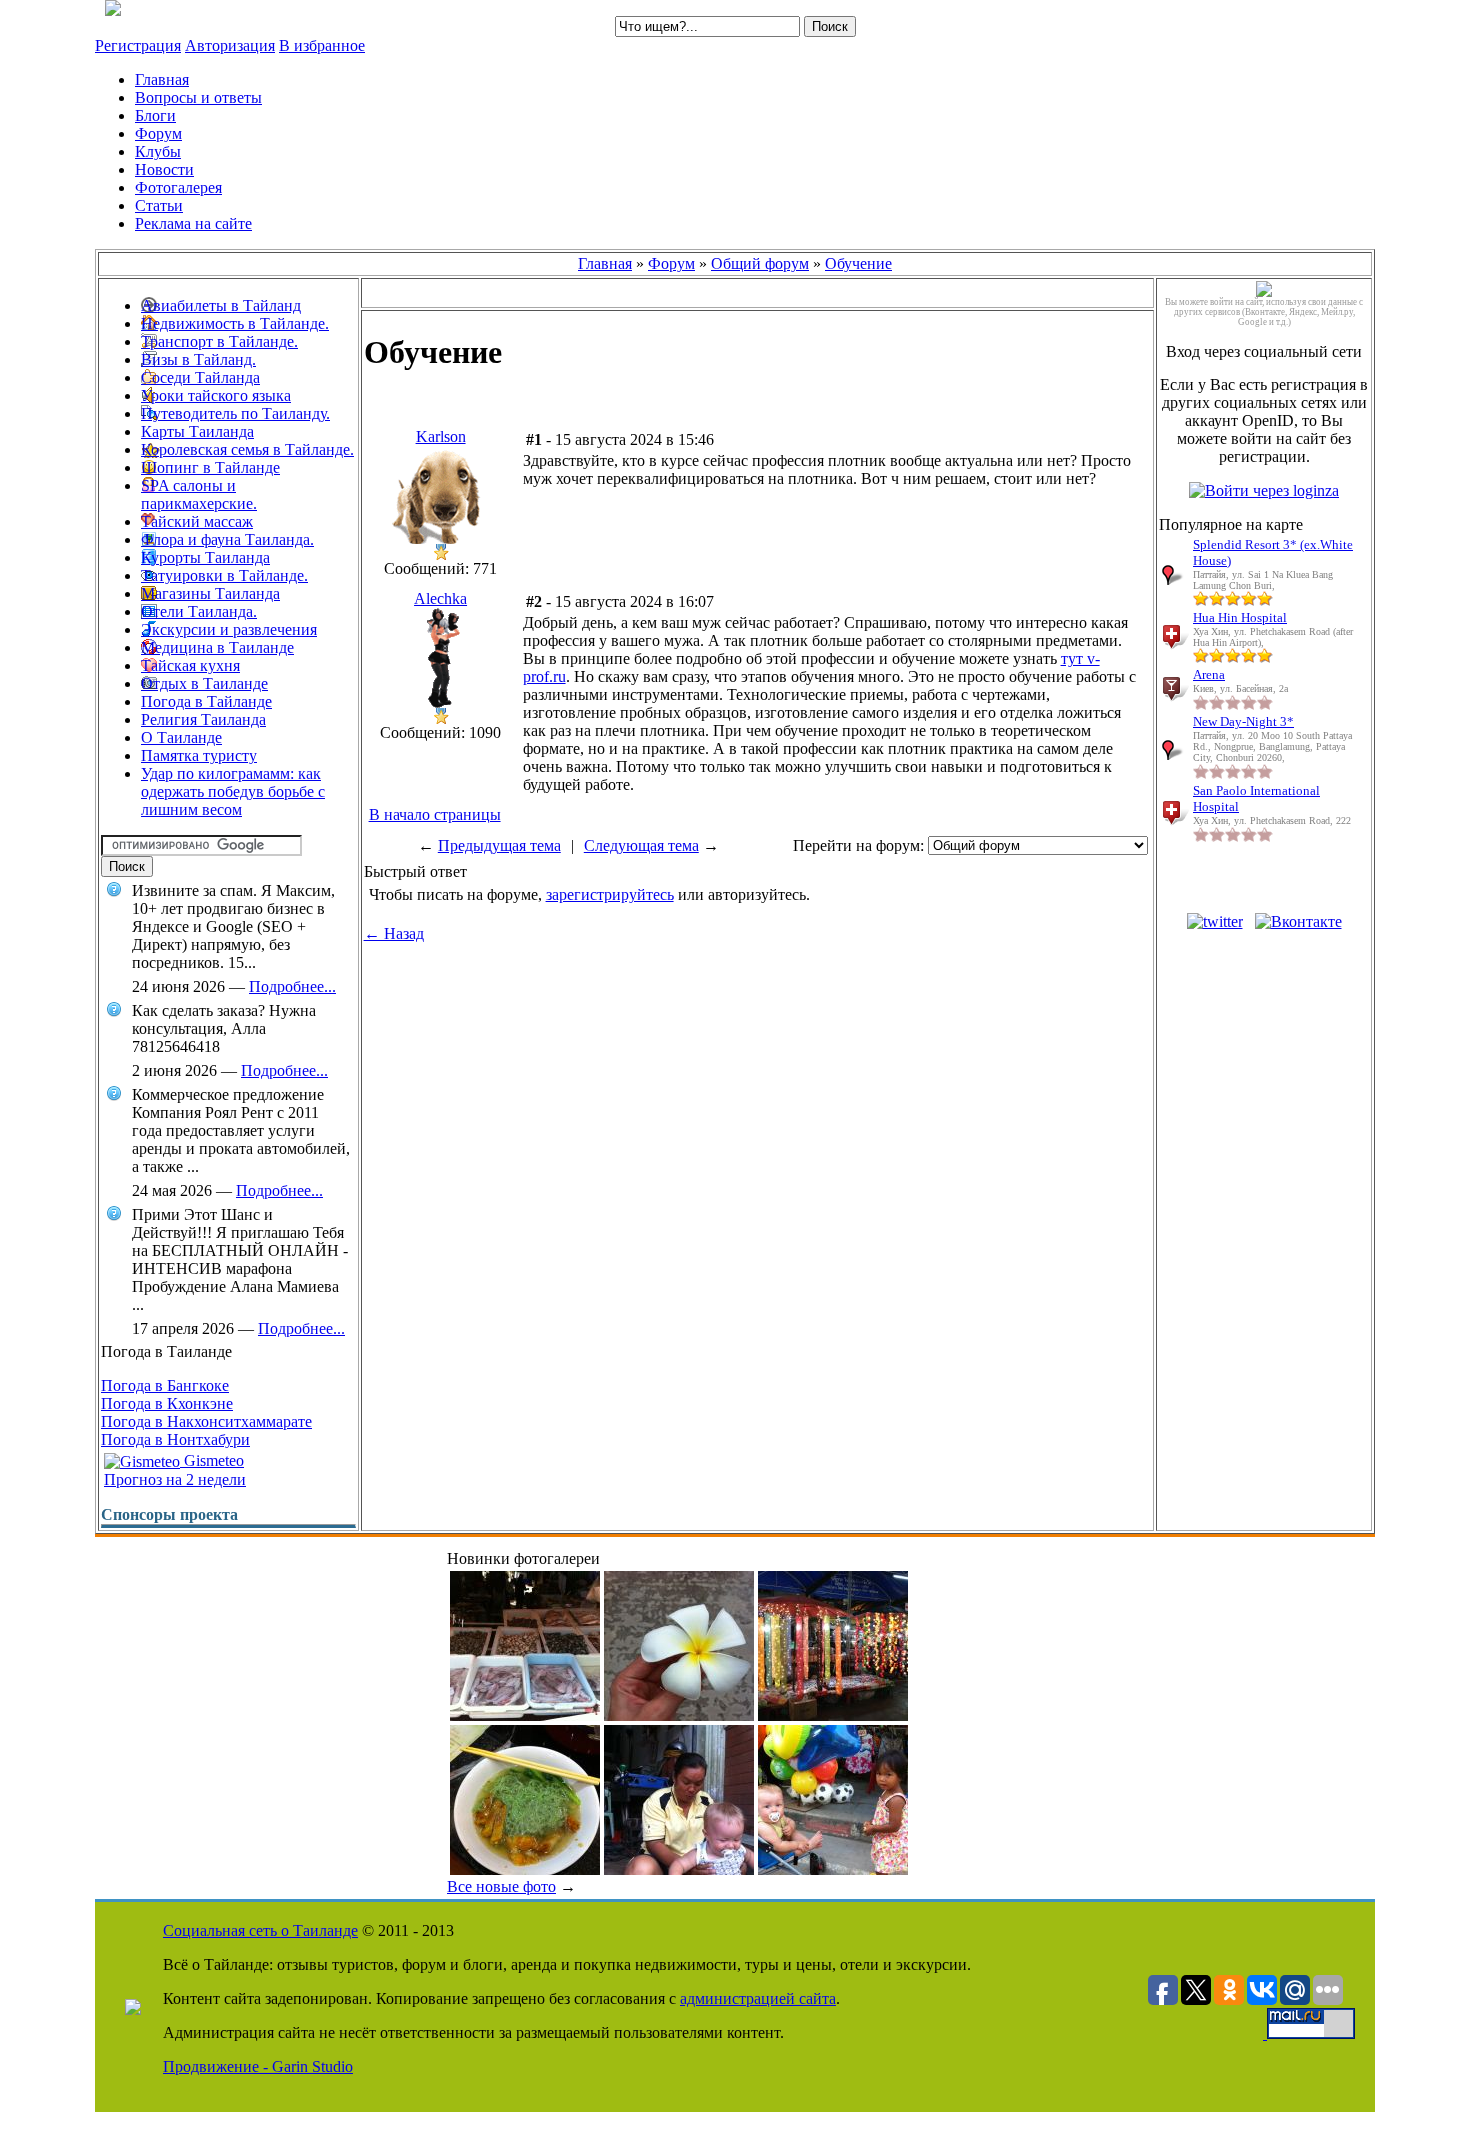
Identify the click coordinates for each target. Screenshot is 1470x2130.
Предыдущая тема (499, 845)
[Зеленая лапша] (525, 1869)
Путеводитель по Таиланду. (235, 413)
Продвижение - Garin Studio (258, 2066)
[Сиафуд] (525, 1715)
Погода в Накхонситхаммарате (206, 1421)
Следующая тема (641, 845)
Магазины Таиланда (210, 593)
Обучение (858, 263)
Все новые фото (501, 1886)
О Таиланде (181, 737)
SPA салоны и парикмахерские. (199, 494)
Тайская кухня (190, 665)
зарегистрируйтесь (610, 894)
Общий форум (760, 263)
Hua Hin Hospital (1240, 617)
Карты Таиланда (197, 431)
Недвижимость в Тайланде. (235, 323)
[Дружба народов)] (833, 1869)
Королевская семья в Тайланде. (247, 449)
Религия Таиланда (203, 719)
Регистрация (138, 45)
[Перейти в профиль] (441, 538)
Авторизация (230, 45)
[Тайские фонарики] (833, 1715)
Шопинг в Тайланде (210, 467)
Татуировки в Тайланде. (224, 575)
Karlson (441, 436)
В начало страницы (435, 814)
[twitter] (1215, 921)
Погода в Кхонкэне (167, 1403)
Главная (605, 263)
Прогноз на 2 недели (175, 1479)
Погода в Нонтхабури (175, 1439)
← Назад (394, 933)
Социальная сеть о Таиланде (260, 1930)
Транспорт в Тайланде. (219, 341)
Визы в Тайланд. (198, 359)
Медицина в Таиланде (217, 647)
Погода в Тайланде (206, 701)
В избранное (322, 45)
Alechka (440, 598)
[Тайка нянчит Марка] (679, 1869)
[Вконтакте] (1298, 921)
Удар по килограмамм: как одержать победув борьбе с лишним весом (233, 791)
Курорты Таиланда (205, 557)
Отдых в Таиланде (204, 683)
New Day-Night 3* (1243, 721)
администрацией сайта (758, 1998)
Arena (1209, 674)
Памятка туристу (199, 755)
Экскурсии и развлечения (229, 629)
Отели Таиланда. (199, 611)
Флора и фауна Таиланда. (227, 539)
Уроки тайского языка (216, 395)
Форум (671, 263)
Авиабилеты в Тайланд (221, 305)
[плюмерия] (679, 1715)
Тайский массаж (197, 521)
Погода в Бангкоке (165, 1385)
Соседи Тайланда (200, 377)
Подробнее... (292, 986)
